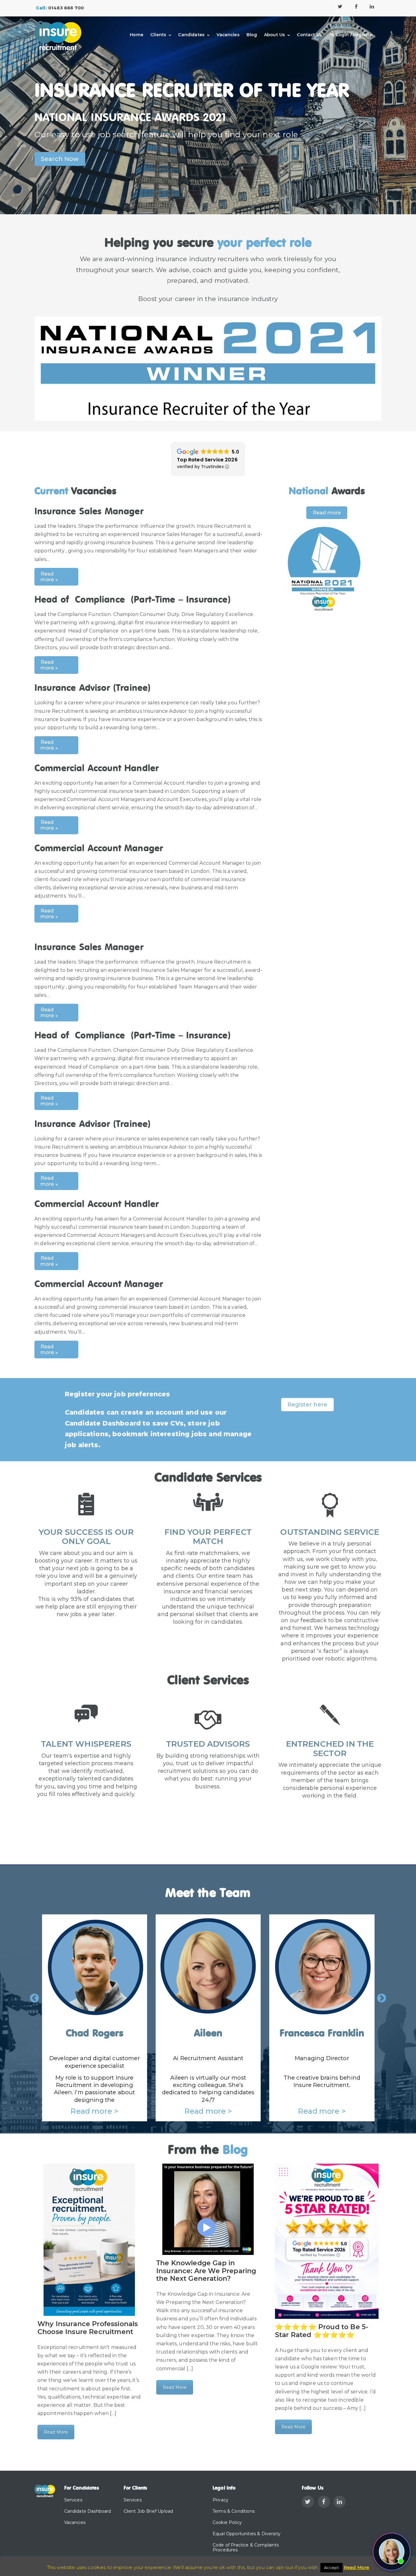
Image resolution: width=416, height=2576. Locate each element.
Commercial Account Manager (99, 849)
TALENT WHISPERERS (86, 1744)
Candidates (191, 35)
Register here (307, 1405)
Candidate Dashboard (88, 2511)
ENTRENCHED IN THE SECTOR (330, 1749)
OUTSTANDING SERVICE (330, 1532)
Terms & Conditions (234, 2511)
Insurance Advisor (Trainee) (93, 688)
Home (137, 35)
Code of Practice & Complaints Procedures (246, 2548)
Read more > (77, 2111)
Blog (252, 35)
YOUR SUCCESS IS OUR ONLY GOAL (86, 1537)
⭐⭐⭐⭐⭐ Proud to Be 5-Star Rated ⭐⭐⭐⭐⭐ (322, 2331)
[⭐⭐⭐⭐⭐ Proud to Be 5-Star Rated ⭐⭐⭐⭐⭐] (327, 2241)
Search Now (60, 159)
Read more (327, 513)
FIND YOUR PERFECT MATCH (208, 1537)
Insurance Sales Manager (89, 512)
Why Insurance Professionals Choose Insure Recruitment (88, 2328)
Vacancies (228, 35)
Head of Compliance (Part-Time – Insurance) (133, 600)
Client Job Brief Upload (148, 2511)
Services (73, 2500)
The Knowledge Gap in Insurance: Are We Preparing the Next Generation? (206, 2271)
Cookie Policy (227, 2522)
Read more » (49, 577)
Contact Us (309, 35)
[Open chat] (392, 2552)
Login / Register (354, 35)
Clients (158, 35)
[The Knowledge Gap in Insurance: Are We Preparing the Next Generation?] (208, 2209)
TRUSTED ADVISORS (208, 1744)
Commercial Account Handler (97, 769)
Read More (56, 2432)
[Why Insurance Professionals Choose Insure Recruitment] (89, 2240)
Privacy (220, 2500)
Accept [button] (331, 2567)
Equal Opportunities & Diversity (247, 2534)
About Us (274, 35)
